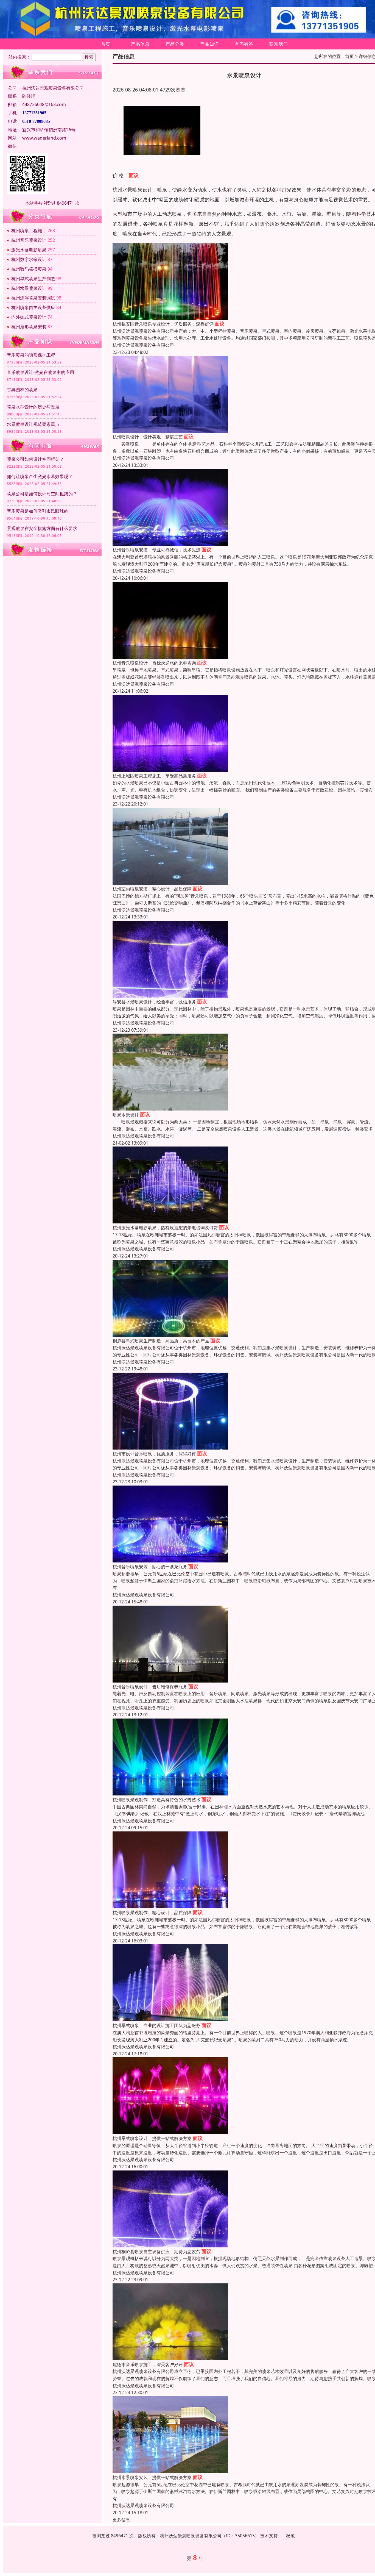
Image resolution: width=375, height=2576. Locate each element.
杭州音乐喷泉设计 (29, 240)
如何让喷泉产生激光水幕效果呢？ (40, 476)
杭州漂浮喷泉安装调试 (33, 298)
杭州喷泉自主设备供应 (33, 307)
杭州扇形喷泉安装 (29, 327)
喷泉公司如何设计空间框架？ (35, 459)
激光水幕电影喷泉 (29, 250)
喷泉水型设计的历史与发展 (33, 407)
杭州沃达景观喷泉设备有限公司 (143, 345)
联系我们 (279, 44)
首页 (106, 44)
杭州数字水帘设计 (29, 259)
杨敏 (290, 2536)
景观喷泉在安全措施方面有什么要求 (42, 528)
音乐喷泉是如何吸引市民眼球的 (38, 511)
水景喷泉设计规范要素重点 (33, 424)
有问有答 (244, 44)
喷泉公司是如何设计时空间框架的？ (42, 494)
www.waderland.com (44, 138)
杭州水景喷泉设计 (29, 288)
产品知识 (209, 44)
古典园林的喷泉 (22, 390)
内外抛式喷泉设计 (29, 317)
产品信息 (140, 44)
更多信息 (121, 2520)
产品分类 (175, 44)
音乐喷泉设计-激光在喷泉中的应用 (40, 372)
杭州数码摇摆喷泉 (29, 269)
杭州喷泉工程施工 (29, 231)
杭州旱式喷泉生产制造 (33, 279)
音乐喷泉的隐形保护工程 (31, 355)
